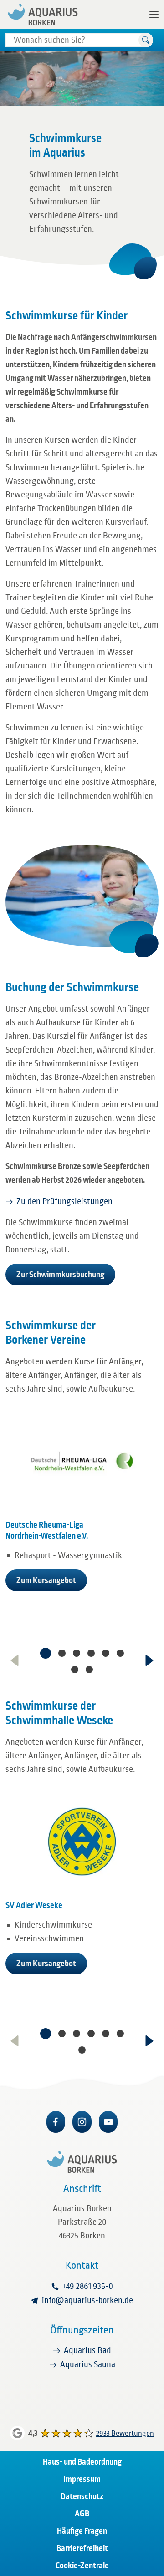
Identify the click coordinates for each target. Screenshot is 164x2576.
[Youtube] (108, 2122)
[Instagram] (82, 2122)
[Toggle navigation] (154, 15)
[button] (146, 40)
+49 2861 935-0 (88, 2286)
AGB (82, 2514)
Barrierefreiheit (82, 2548)
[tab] (46, 1653)
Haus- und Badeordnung (82, 2462)
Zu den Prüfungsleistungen (64, 1201)
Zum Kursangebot (46, 1580)
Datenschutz (82, 2496)
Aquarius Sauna (88, 2364)
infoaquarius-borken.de (87, 2300)
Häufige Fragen (82, 2531)
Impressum (82, 2479)
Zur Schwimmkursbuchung (60, 1275)
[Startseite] (43, 15)
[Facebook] (56, 2122)
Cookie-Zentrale (82, 2566)
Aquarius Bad (87, 2350)
